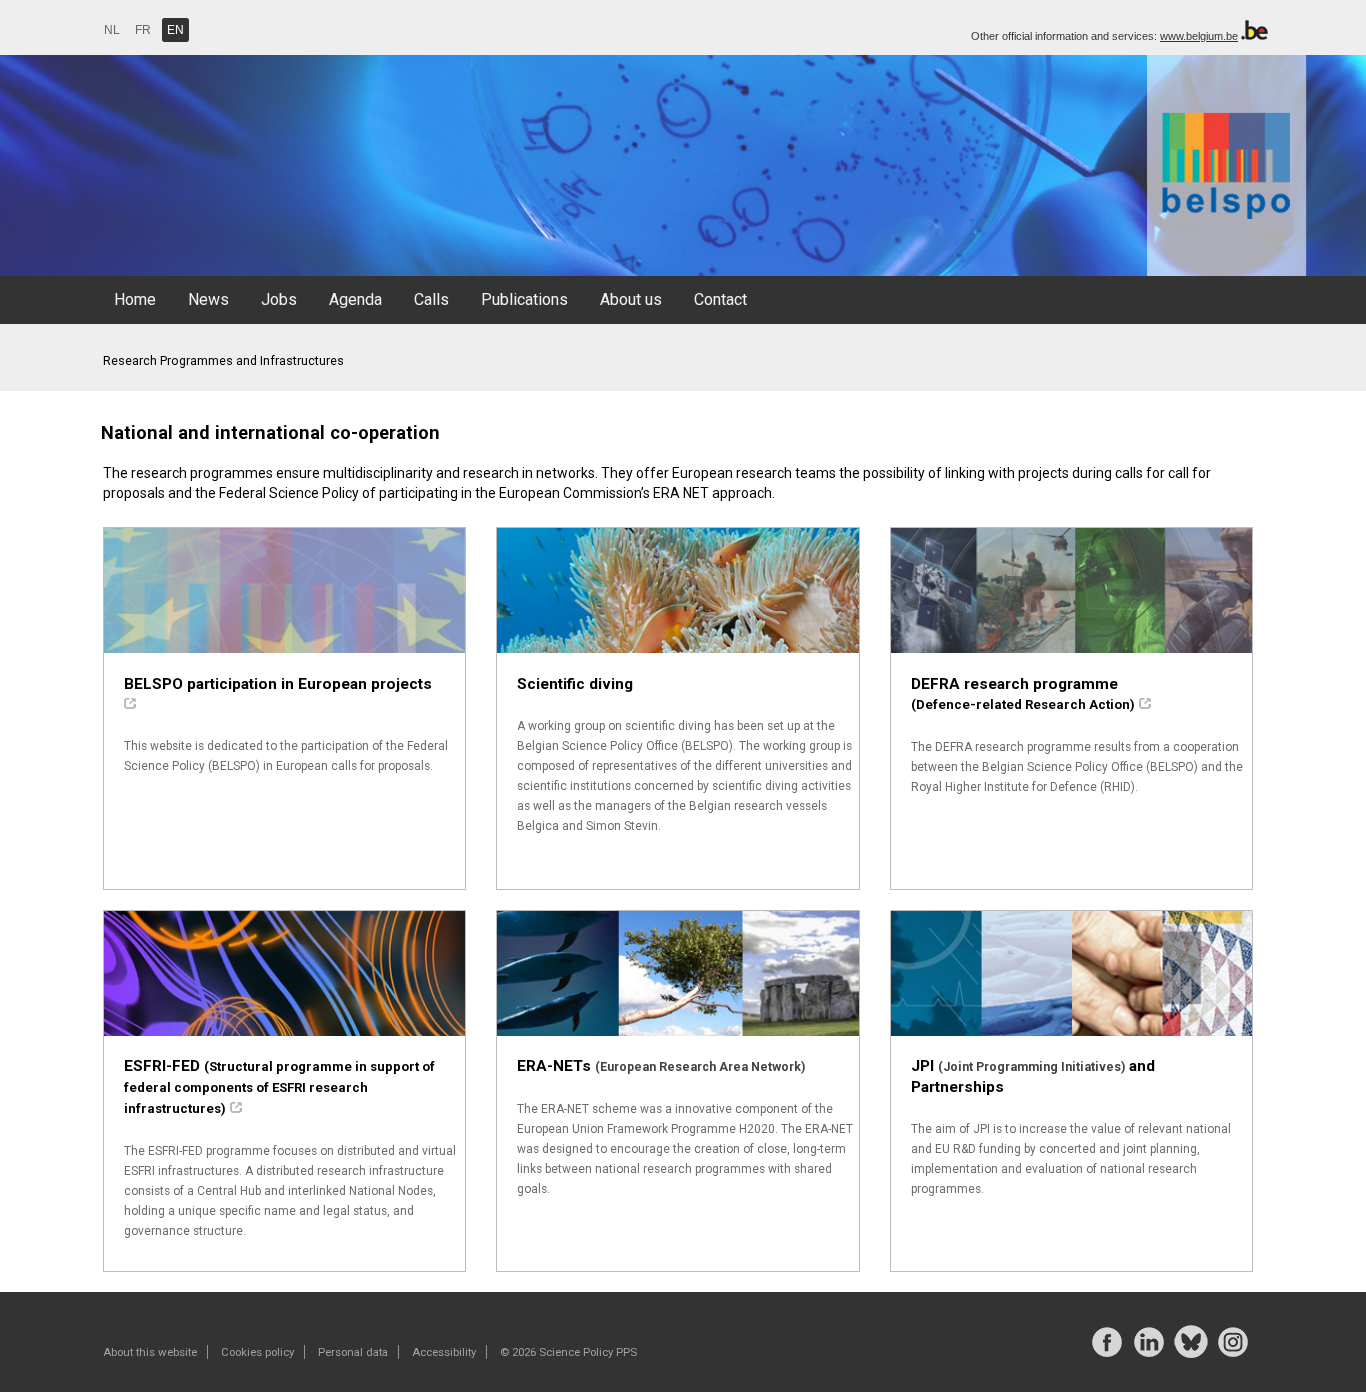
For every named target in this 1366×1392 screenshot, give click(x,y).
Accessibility (444, 1352)
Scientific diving (575, 684)
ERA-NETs (661, 1066)
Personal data (353, 1352)
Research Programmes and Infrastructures (223, 360)
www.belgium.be (1199, 36)
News (208, 299)
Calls (431, 299)
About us (631, 299)
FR (143, 30)
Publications (524, 299)
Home (135, 299)
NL (112, 30)
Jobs (279, 299)
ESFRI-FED (279, 1086)
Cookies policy (257, 1352)
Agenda (355, 299)
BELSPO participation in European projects (278, 684)
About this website (150, 1352)
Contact (720, 299)
